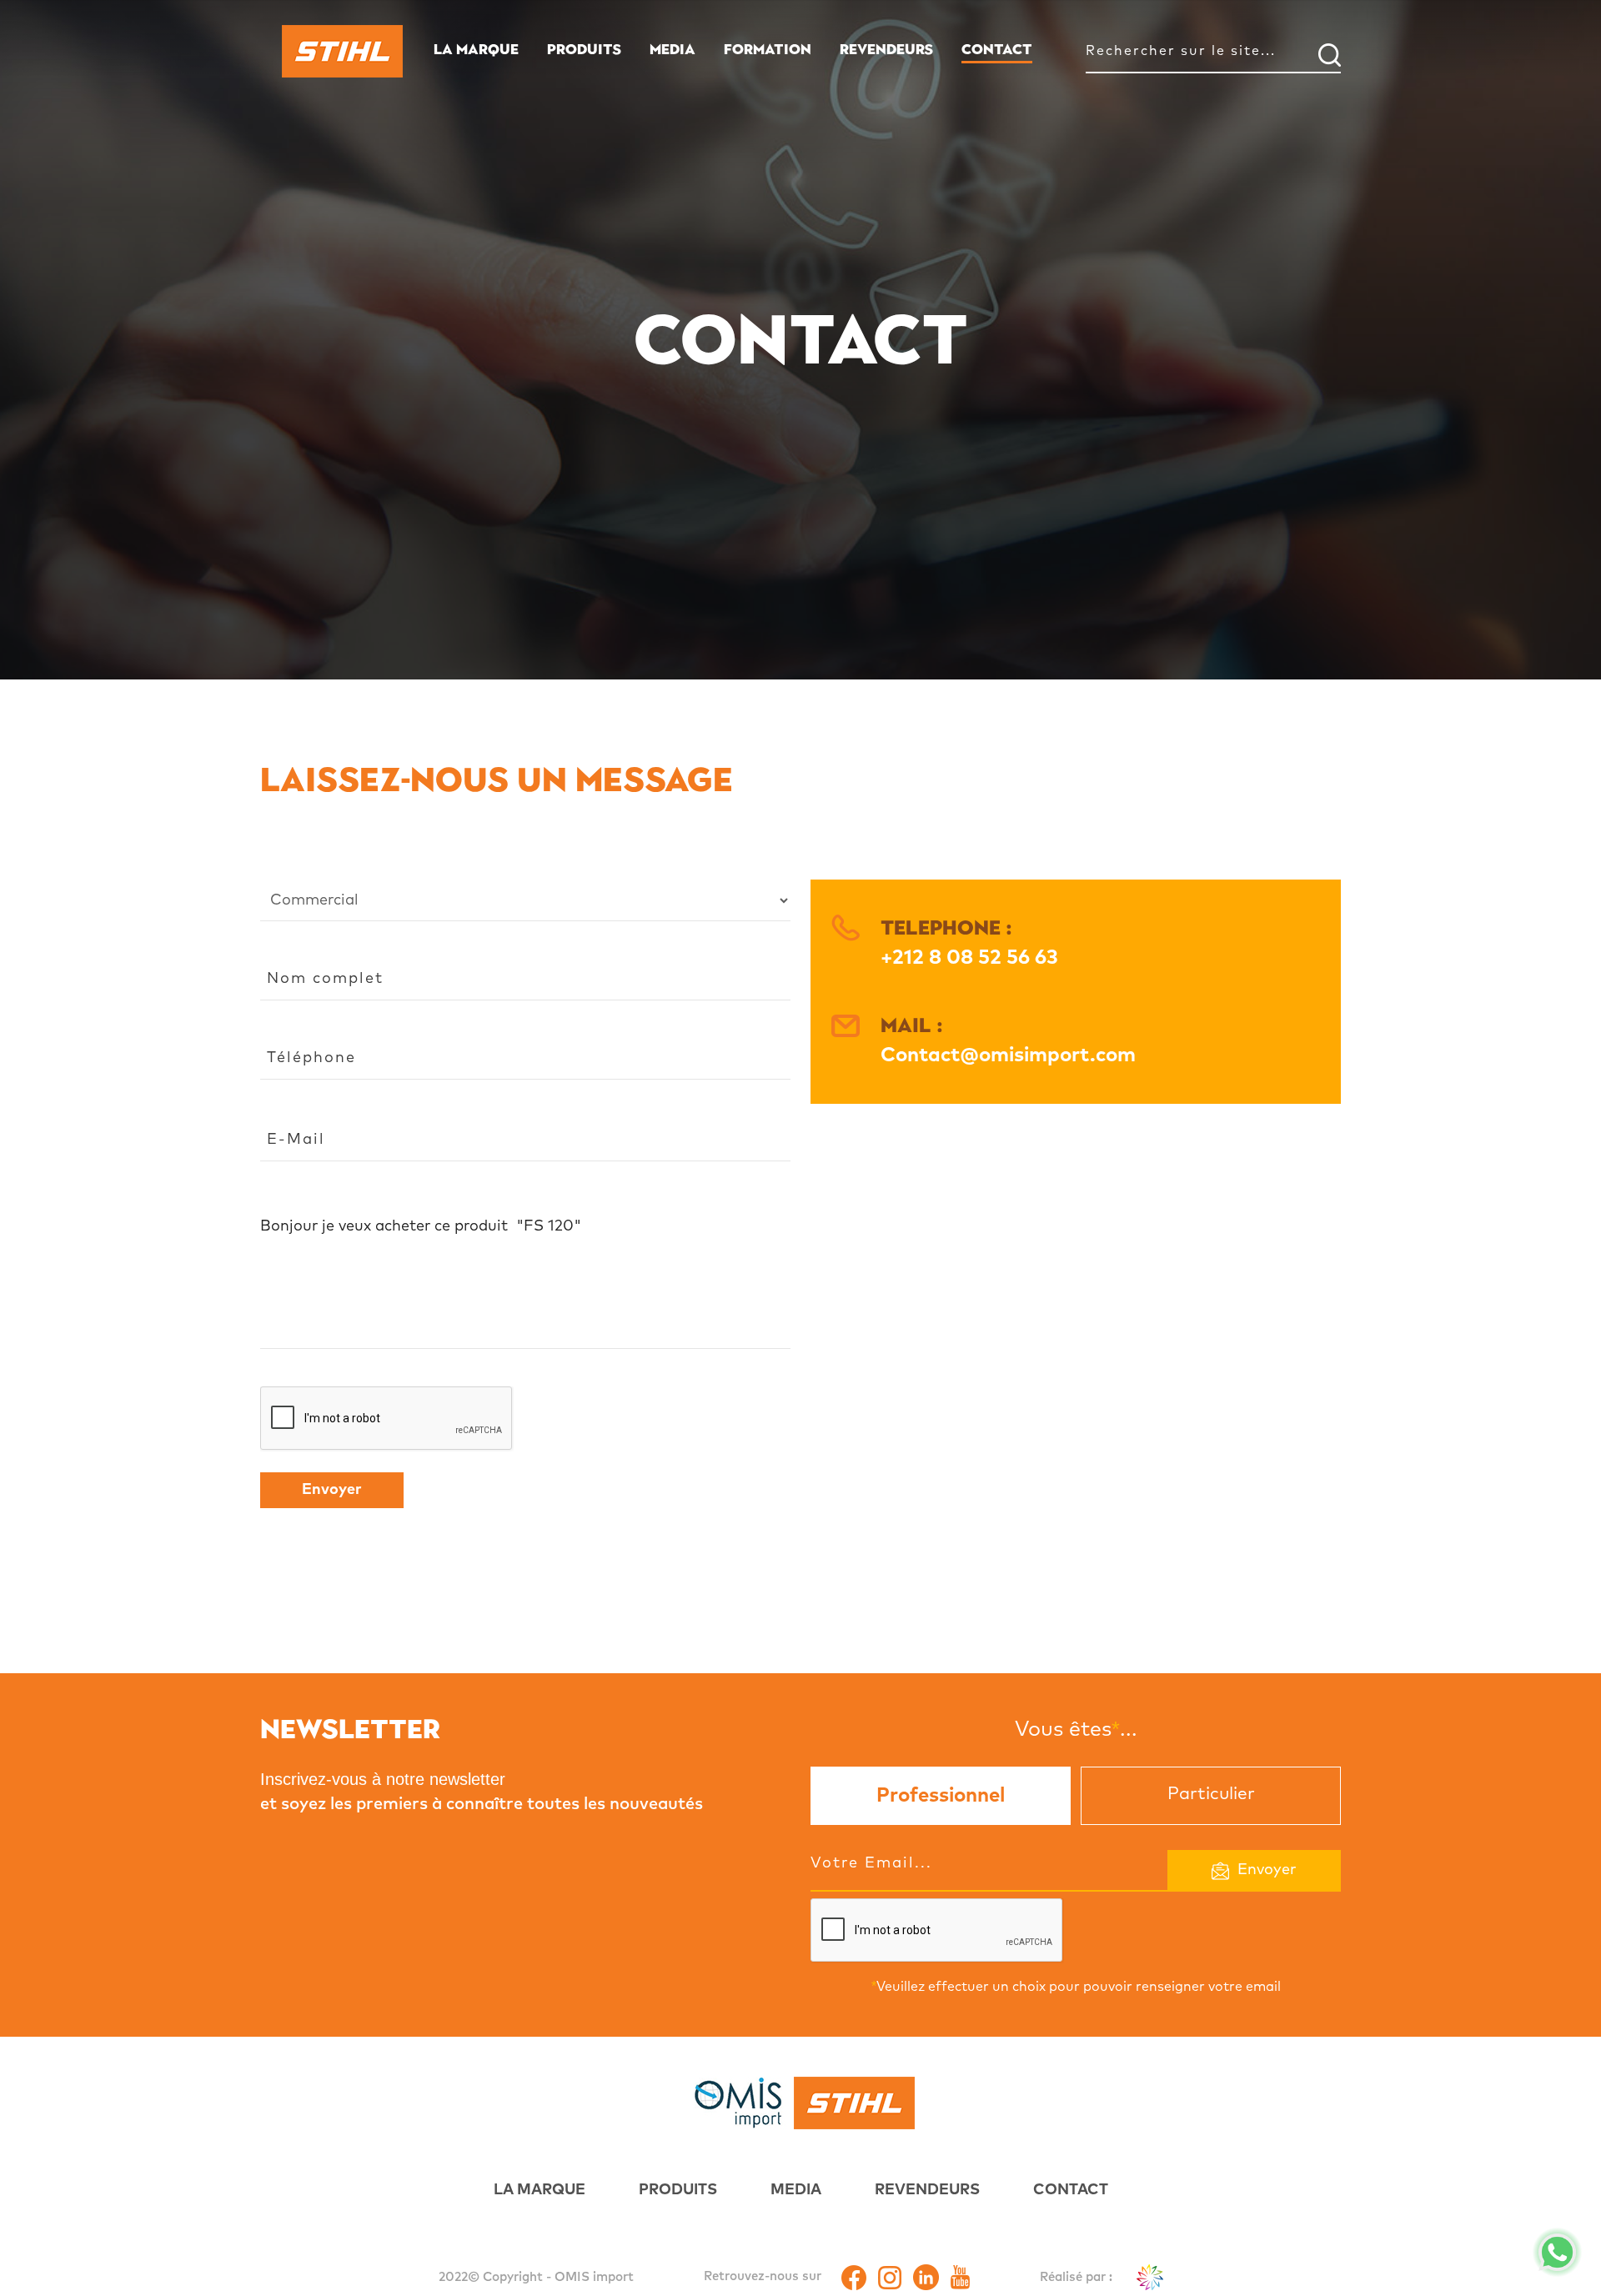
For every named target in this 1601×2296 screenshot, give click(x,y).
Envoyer (332, 1490)
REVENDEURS (886, 49)
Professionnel (941, 1796)
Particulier (1211, 1794)
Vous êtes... (1076, 1728)
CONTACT (997, 49)
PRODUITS (584, 49)
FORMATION (768, 49)
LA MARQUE (476, 49)
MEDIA (673, 49)
